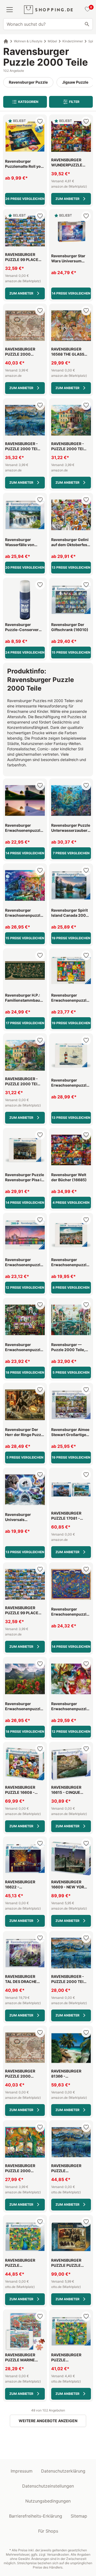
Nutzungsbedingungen (48, 2501)
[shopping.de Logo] (48, 10)
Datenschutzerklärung (63, 2471)
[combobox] (48, 24)
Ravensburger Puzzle (28, 82)
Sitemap (79, 2516)
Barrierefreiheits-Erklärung (36, 2516)
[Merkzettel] (87, 10)
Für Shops (48, 2531)
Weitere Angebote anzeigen (48, 2421)
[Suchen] (87, 24)
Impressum (22, 2471)
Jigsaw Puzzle (75, 82)
